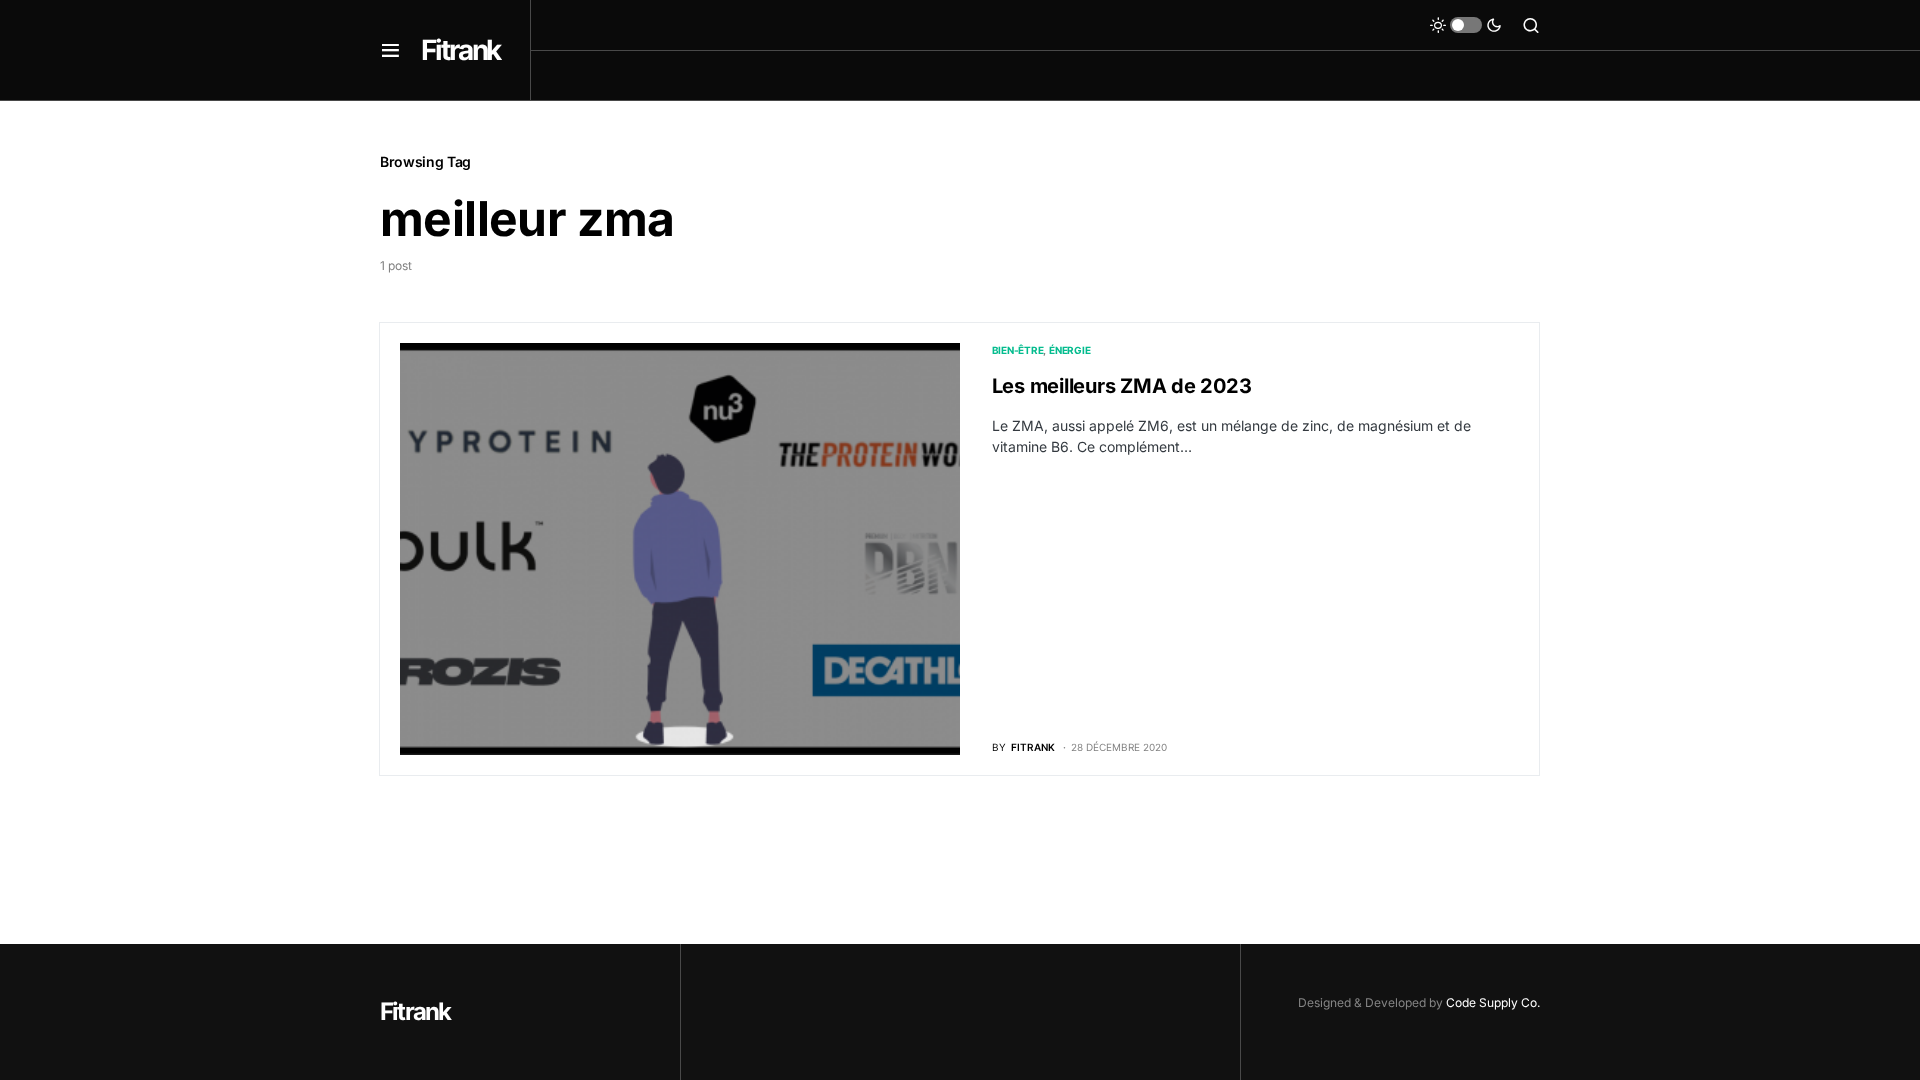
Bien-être (1018, 350)
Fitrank (460, 50)
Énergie (1069, 350)
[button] (390, 50)
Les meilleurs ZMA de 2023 (1122, 386)
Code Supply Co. (1493, 1002)
